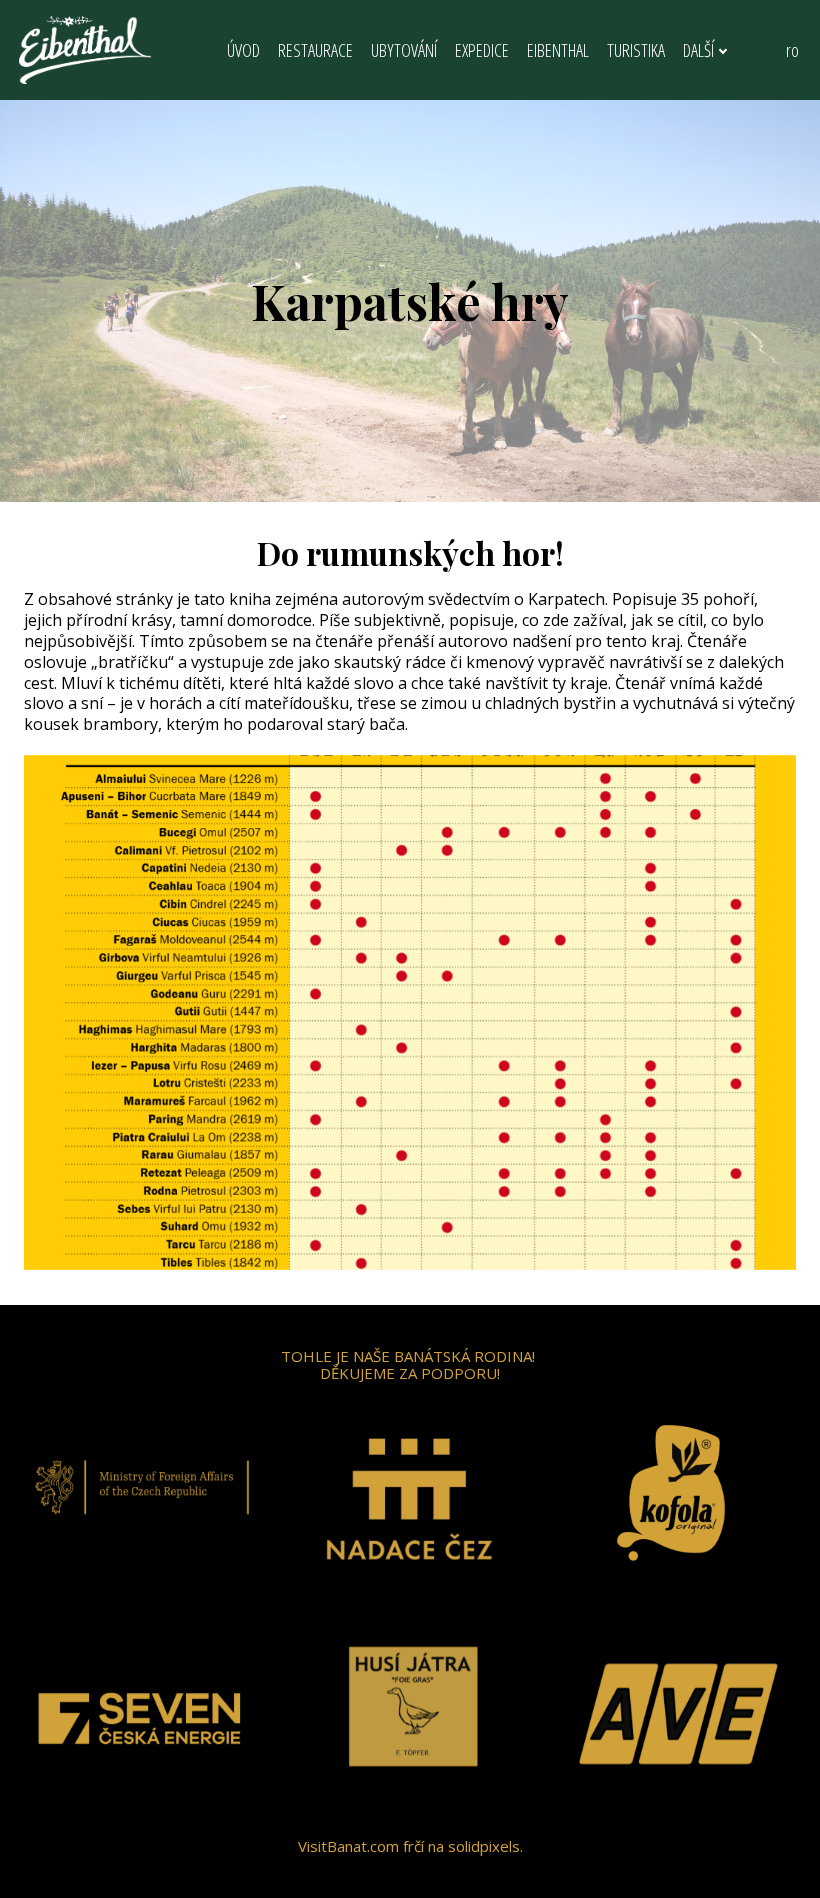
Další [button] (698, 50)
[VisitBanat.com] (85, 50)
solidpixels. (485, 1846)
